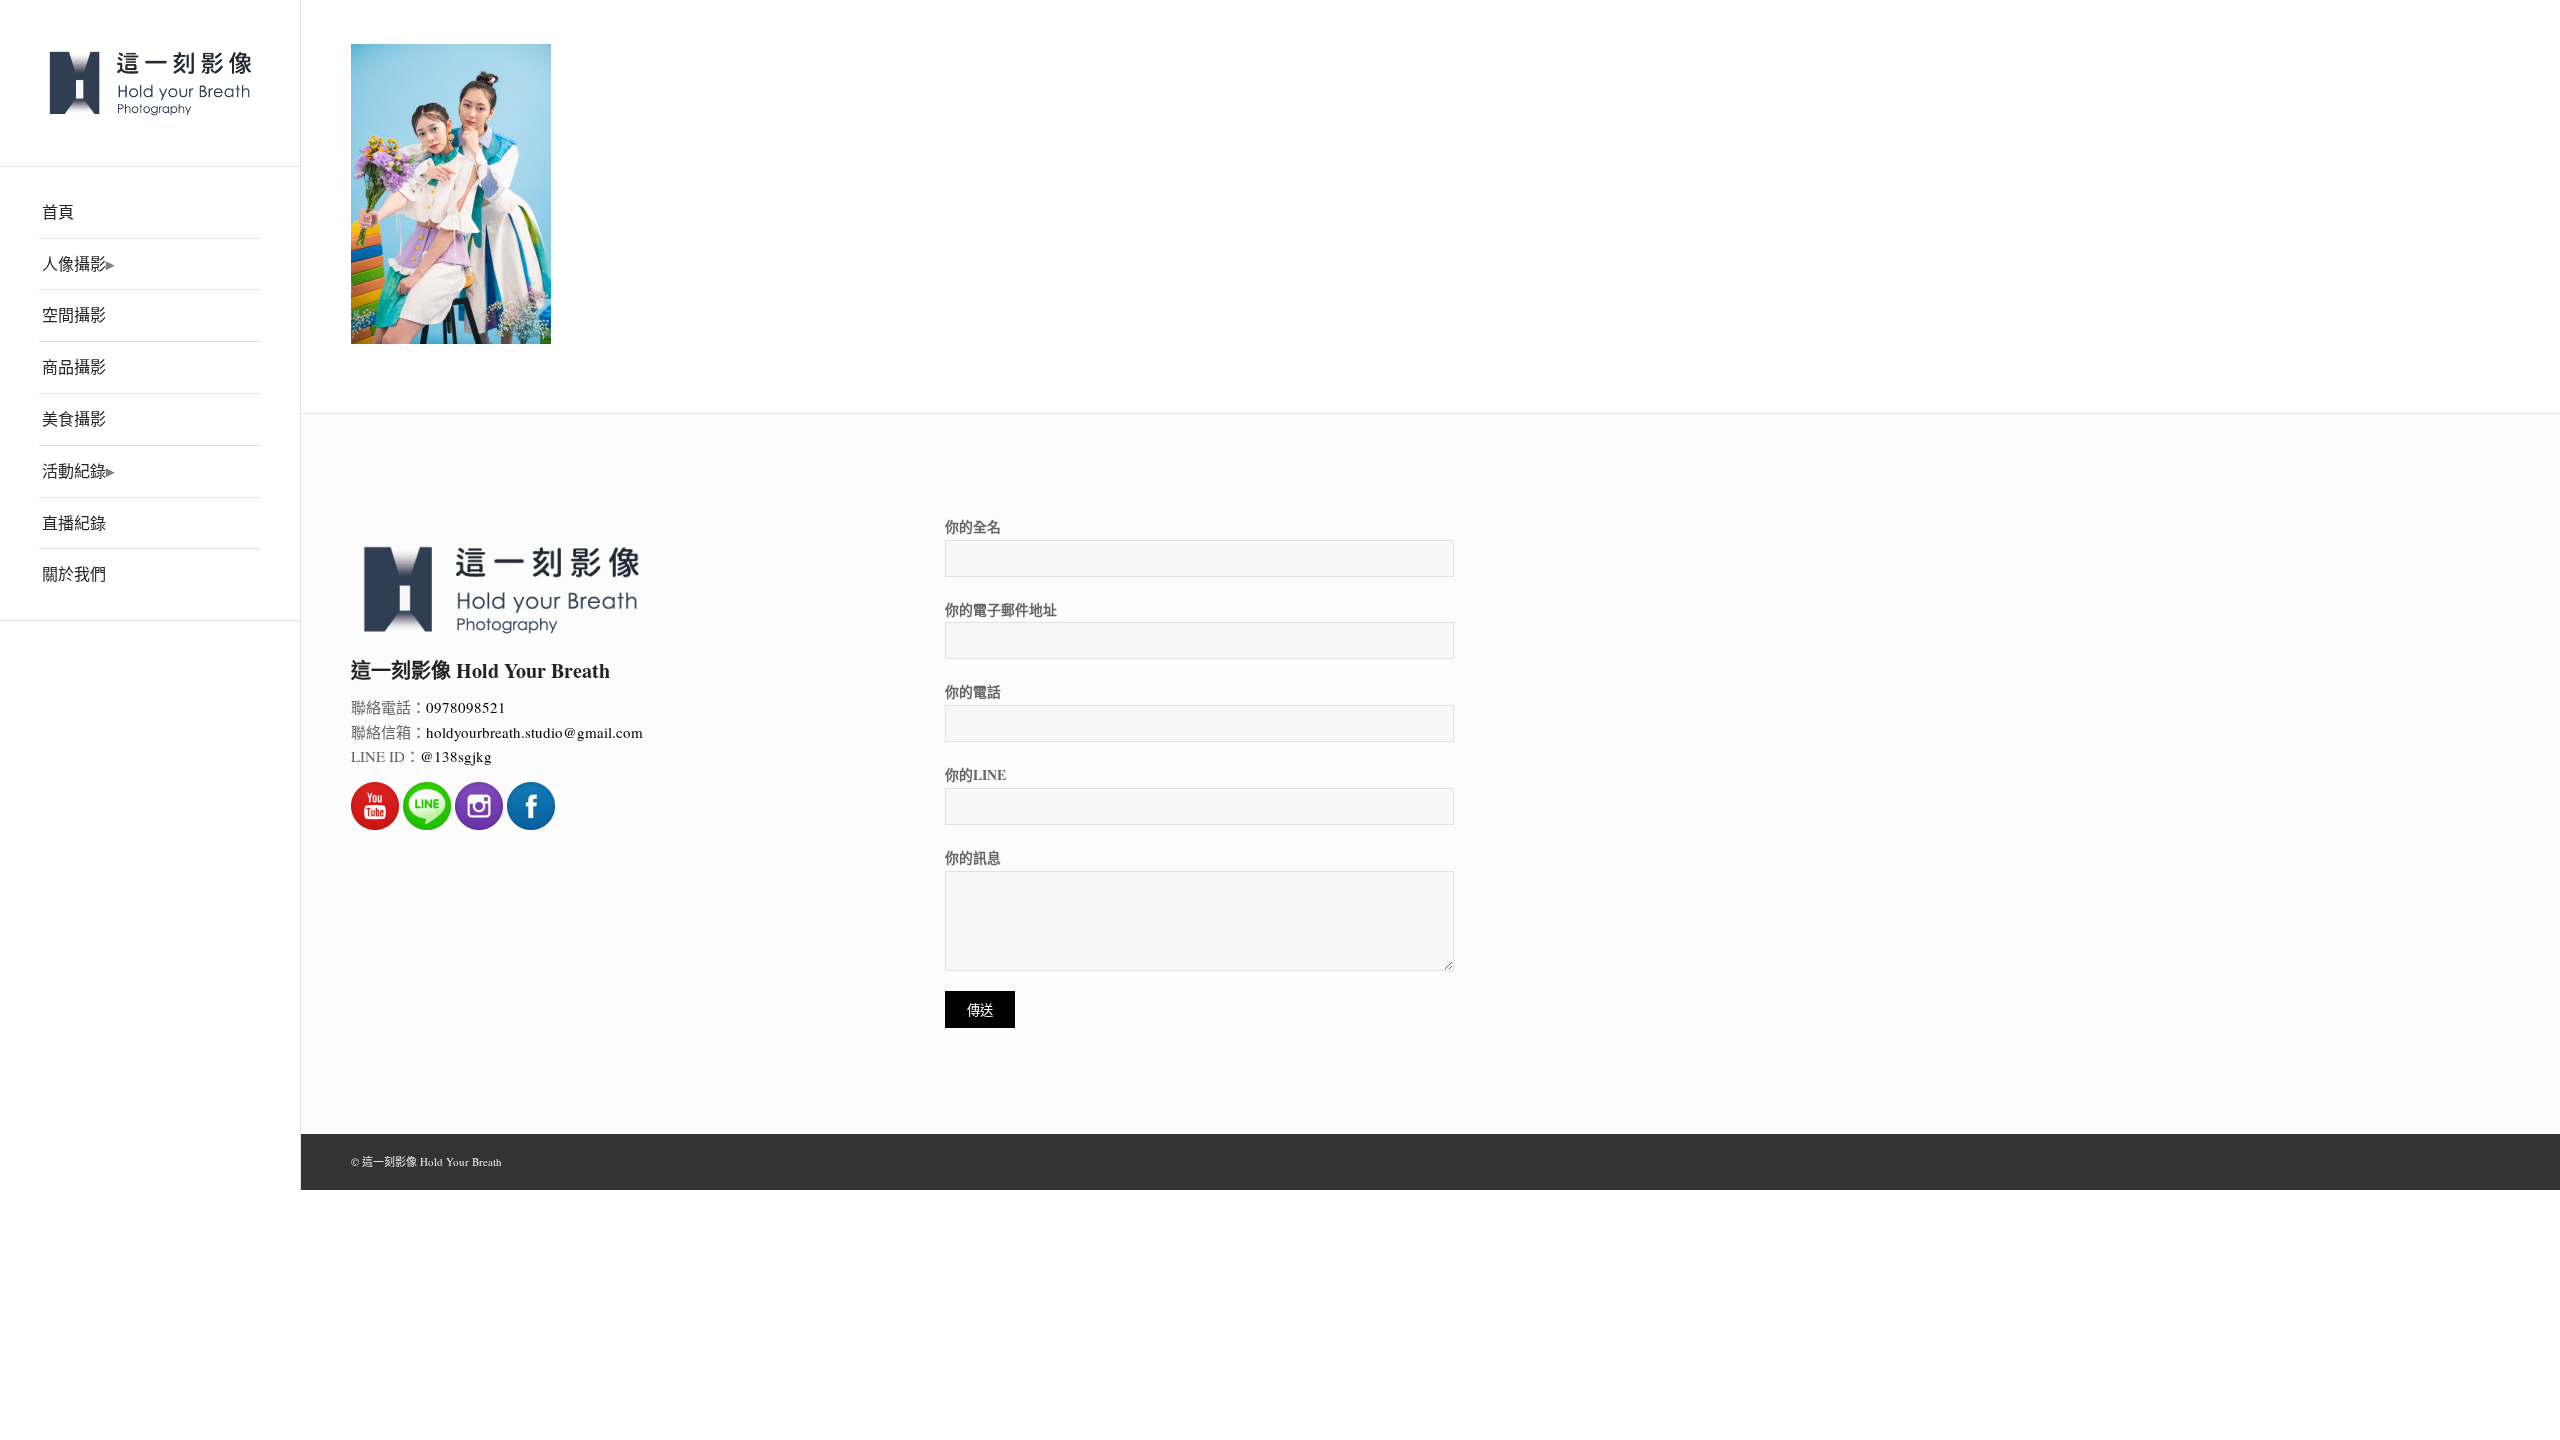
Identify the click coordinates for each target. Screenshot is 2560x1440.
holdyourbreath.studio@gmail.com (534, 732)
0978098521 (466, 707)
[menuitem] (150, 213)
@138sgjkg (456, 756)
